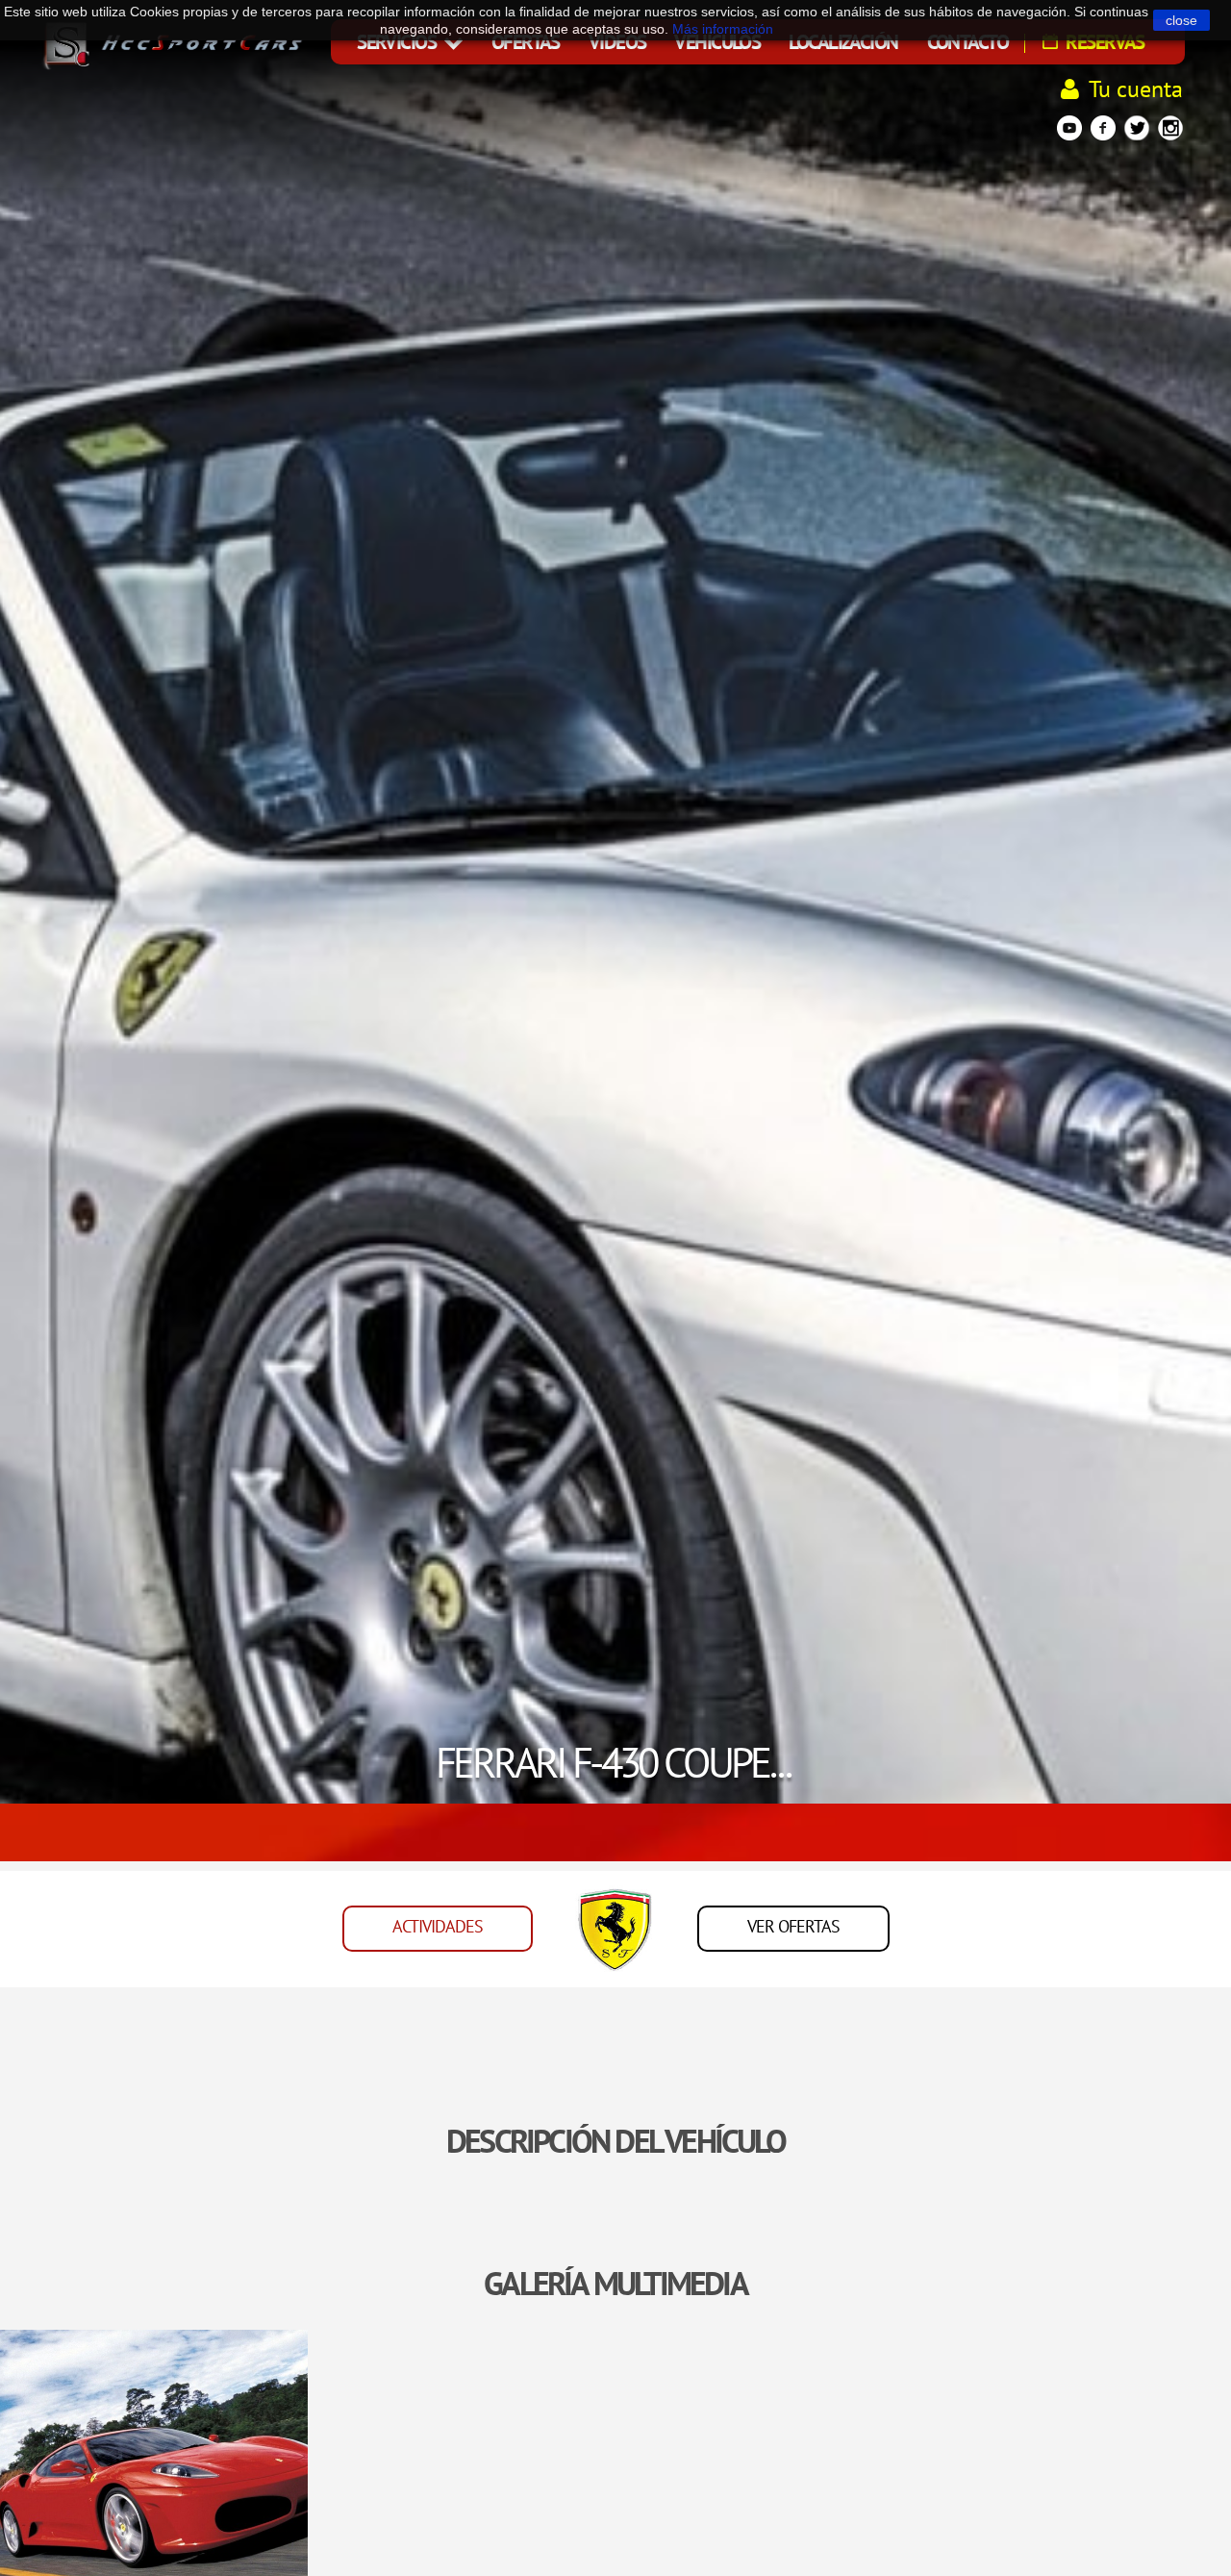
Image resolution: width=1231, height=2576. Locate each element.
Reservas (1104, 42)
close (1181, 20)
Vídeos (617, 42)
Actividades (438, 1926)
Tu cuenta (1136, 89)
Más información (723, 29)
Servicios (398, 42)
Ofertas (526, 42)
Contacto (967, 42)
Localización (843, 42)
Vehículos (717, 42)
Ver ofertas (793, 1926)
